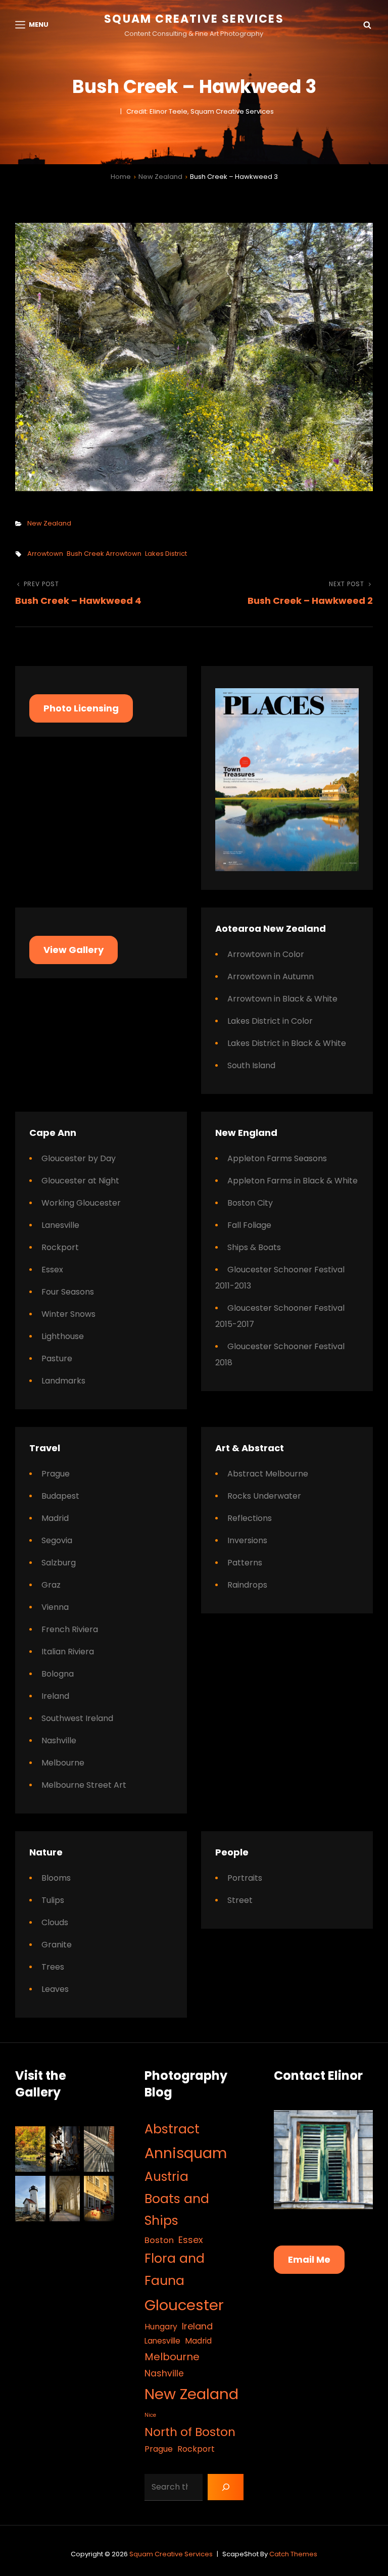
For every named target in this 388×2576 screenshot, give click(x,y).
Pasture (57, 1358)
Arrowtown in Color (266, 954)
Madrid (55, 1518)
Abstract (172, 2129)
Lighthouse (63, 1336)
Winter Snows (68, 1314)
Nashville (59, 1740)
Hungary (161, 2327)
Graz (51, 1585)
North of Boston (190, 2432)
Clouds (55, 1922)
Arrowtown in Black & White (282, 999)
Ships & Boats (254, 1247)
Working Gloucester (81, 1203)
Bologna (58, 1674)
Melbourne (63, 1763)
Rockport (60, 1247)
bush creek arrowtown (104, 554)
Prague (56, 1474)
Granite (57, 1945)
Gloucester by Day (79, 1158)
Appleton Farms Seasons (277, 1158)
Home (121, 177)
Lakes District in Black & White (287, 1043)
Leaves (55, 1989)
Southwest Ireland (77, 1718)
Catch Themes (293, 2554)
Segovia (57, 1540)
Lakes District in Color (270, 1021)
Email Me (309, 2259)
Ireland (55, 1696)
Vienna (55, 1607)
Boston (159, 2240)
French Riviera (70, 1629)
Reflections (250, 1518)
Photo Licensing (81, 708)
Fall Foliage (249, 1225)
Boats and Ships (177, 2210)
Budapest (60, 1496)
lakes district (166, 554)
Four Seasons (68, 1292)
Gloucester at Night (80, 1181)
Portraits (245, 1878)
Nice (150, 2415)
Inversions (247, 1540)
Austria (166, 2177)
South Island (251, 1065)
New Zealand (160, 177)
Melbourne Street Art (84, 1785)
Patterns (245, 1563)
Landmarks (63, 1381)
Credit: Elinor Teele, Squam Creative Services (200, 111)
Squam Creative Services (194, 19)
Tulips (53, 1900)
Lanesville (60, 1225)
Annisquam (186, 2153)
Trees (53, 1967)
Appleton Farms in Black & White (293, 1181)
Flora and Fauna (175, 2270)
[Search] (226, 2487)
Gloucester (184, 2305)
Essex (52, 1270)
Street (240, 1900)
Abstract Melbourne (268, 1474)
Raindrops (247, 1585)
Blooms (56, 1878)
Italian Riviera (68, 1652)
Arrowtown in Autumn (271, 976)
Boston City (250, 1203)
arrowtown (45, 554)
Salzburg (59, 1563)
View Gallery (74, 950)
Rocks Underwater (264, 1496)
